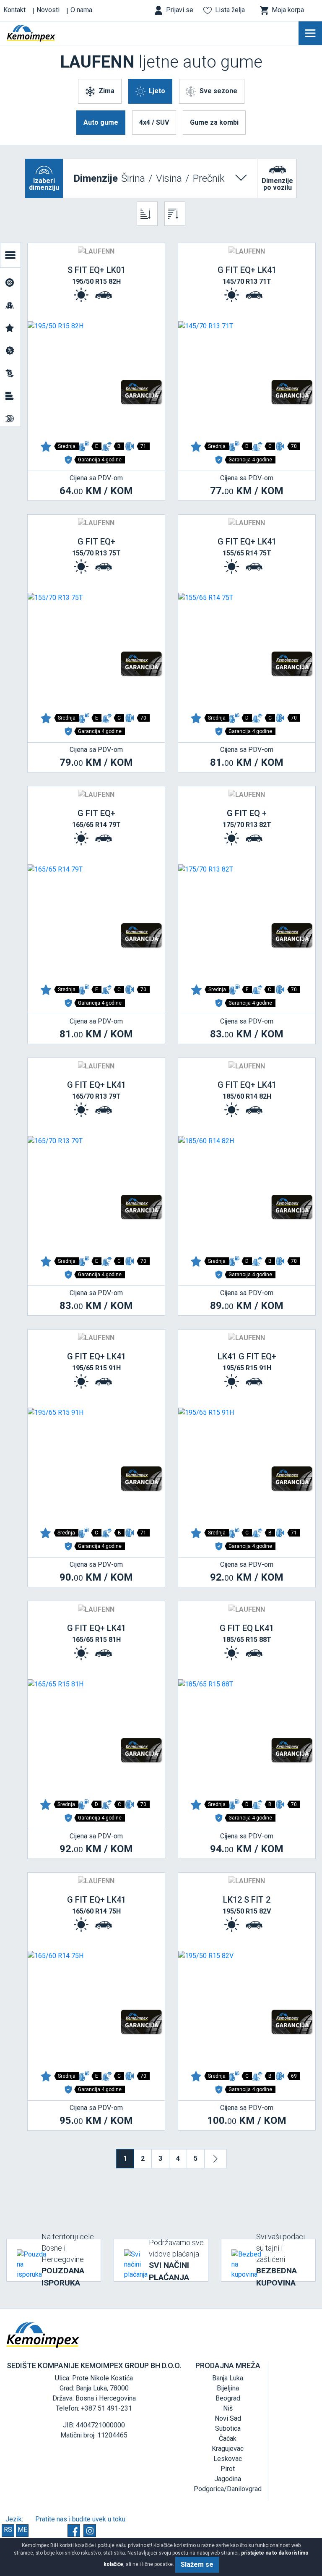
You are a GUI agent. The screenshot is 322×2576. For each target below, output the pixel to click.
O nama (81, 10)
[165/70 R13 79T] (96, 1193)
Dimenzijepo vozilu (277, 184)
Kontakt (14, 10)
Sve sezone (218, 91)
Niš (228, 2408)
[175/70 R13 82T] (247, 921)
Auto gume (101, 122)
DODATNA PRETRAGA (10, 255)
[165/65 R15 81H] (96, 1736)
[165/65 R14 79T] (96, 921)
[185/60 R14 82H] (247, 1193)
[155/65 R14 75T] (247, 649)
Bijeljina (228, 2388)
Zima (106, 91)
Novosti (48, 10)
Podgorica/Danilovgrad (228, 2489)
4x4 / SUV (154, 122)
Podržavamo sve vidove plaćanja (176, 2260)
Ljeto (157, 91)
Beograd (228, 2398)
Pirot (228, 2469)
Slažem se (197, 2564)
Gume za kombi (214, 122)
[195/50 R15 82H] (96, 378)
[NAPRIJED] (216, 2159)
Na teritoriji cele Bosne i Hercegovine (68, 2260)
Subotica (228, 2428)
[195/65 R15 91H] (96, 1464)
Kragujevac (228, 2449)
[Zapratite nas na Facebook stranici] (74, 2531)
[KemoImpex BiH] (44, 33)
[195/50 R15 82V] (247, 2008)
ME (22, 2530)
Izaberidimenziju (44, 184)
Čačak (228, 2439)
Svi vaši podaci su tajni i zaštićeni (280, 2260)
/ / (149, 178)
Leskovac (228, 2459)
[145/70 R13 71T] (247, 378)
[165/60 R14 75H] (96, 2008)
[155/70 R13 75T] (96, 649)
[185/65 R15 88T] (247, 1736)
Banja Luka (228, 2378)
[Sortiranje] (147, 214)
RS (8, 2530)
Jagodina (228, 2479)
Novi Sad (228, 2418)
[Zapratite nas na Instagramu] (90, 2531)
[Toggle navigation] (310, 33)
